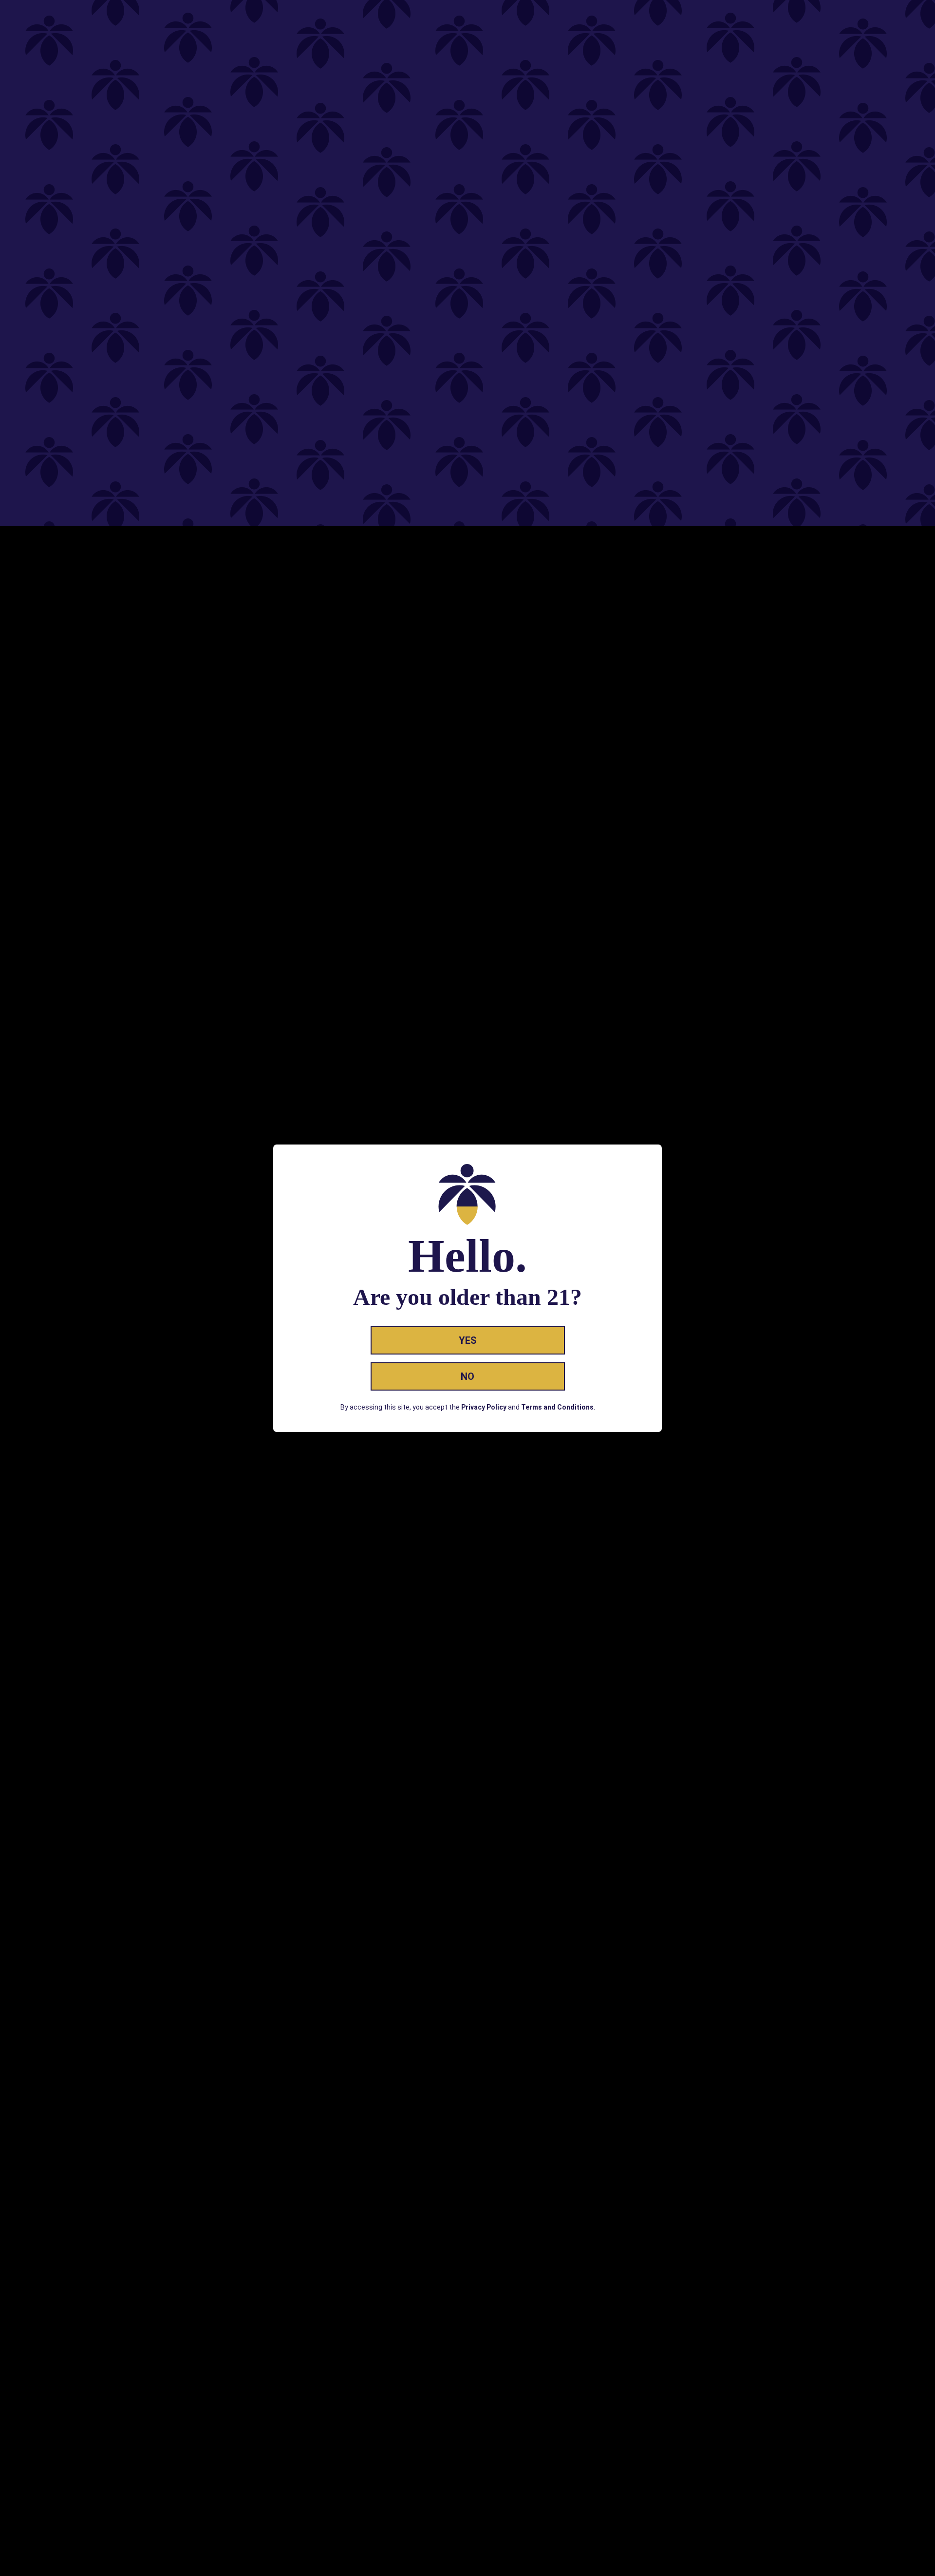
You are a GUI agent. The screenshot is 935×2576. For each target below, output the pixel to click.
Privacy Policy (484, 1407)
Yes (468, 1340)
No (467, 1376)
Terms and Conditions (557, 1407)
